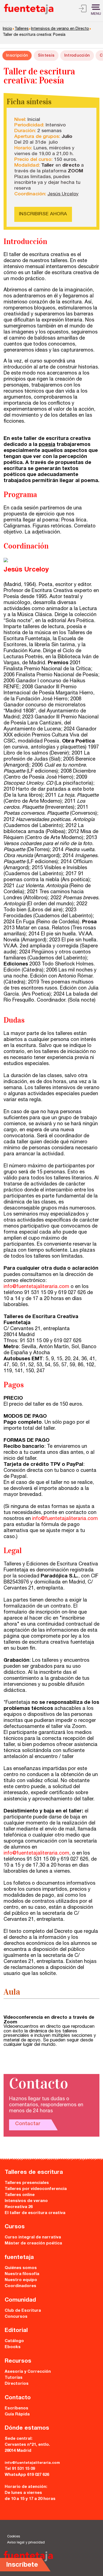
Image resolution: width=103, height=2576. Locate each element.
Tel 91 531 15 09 (20, 2469)
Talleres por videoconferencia (36, 2189)
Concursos (16, 2317)
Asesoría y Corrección (28, 2372)
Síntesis (46, 56)
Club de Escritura (23, 2311)
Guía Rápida (17, 2414)
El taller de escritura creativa (35, 2213)
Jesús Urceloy (63, 194)
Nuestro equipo (21, 2280)
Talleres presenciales (27, 2183)
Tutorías (14, 2378)
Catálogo (14, 2341)
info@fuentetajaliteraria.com (36, 1287)
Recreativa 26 (19, 2207)
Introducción (77, 56)
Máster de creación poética (33, 2243)
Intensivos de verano (26, 2201)
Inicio (7, 29)
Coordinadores (20, 2286)
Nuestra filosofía (22, 2274)
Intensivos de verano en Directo (60, 29)
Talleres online (20, 2195)
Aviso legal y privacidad (26, 2543)
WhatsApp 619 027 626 (27, 2475)
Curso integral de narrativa (33, 2237)
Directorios (17, 2384)
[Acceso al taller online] (83, 10)
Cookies (14, 2537)
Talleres (22, 29)
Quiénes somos (21, 2268)
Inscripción (17, 56)
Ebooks (13, 2347)
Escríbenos (16, 2408)
